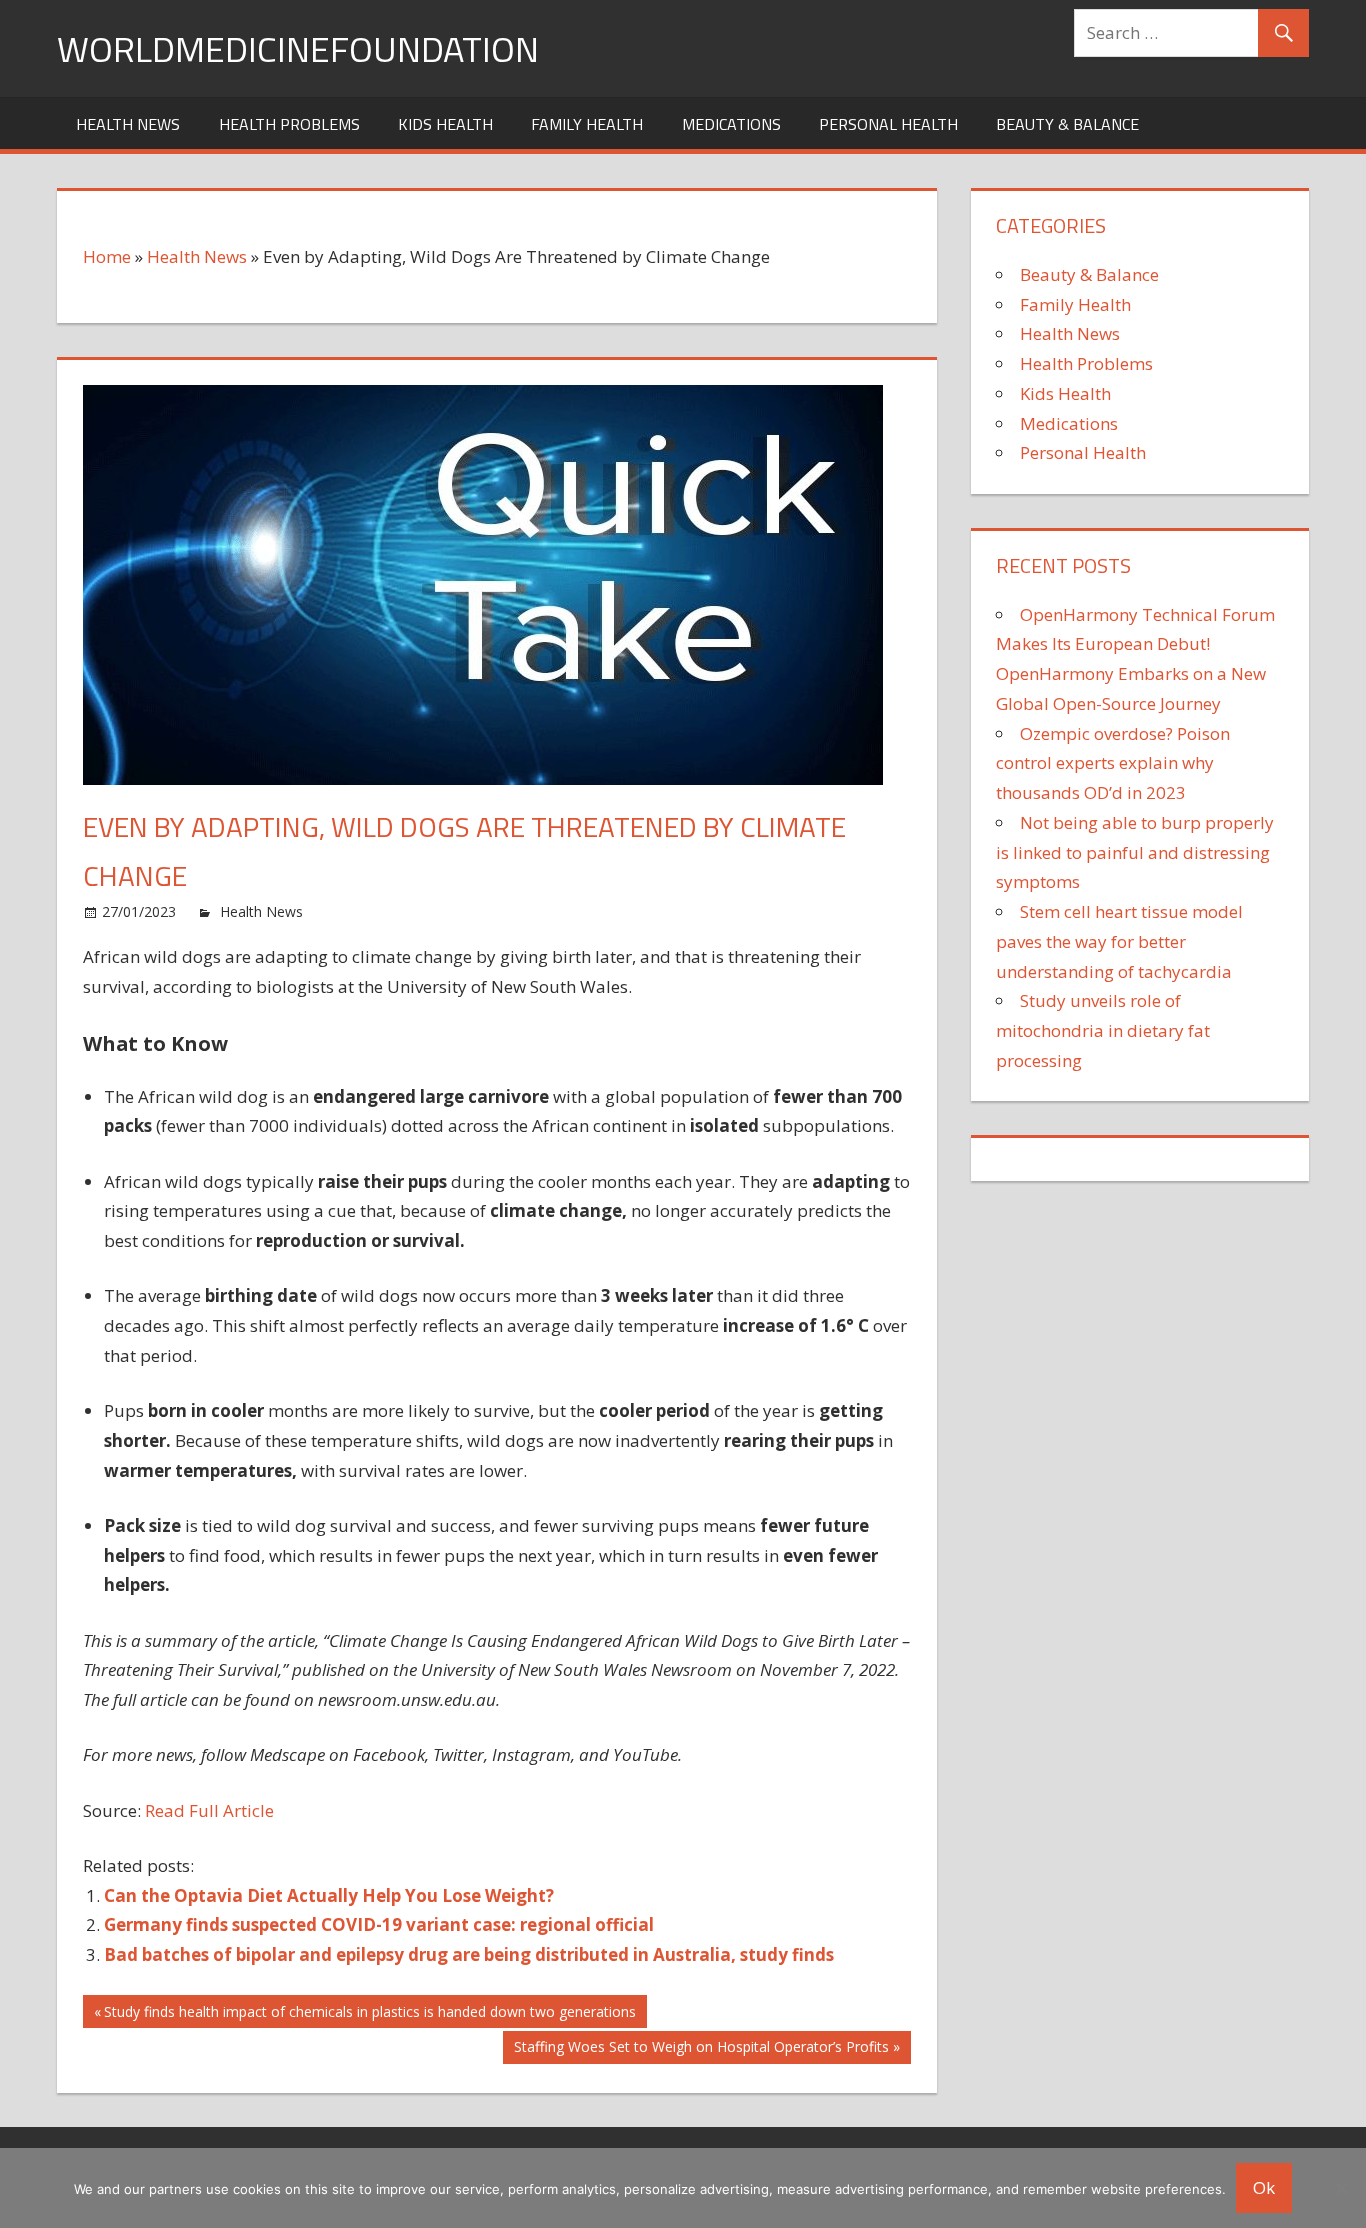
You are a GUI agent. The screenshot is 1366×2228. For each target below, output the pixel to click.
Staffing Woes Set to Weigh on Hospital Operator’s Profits (701, 2050)
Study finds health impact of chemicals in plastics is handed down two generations (369, 2014)
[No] (1341, 2188)
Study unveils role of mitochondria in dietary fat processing (1103, 1030)
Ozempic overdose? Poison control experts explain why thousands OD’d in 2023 (1113, 763)
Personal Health (888, 124)
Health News (128, 124)
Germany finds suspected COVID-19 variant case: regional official (379, 1924)
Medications (731, 124)
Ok (1264, 2187)
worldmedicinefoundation (298, 48)
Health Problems (289, 124)
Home (107, 256)
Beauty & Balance (1067, 124)
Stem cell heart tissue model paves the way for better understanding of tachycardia (1119, 941)
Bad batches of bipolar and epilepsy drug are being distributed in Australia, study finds (469, 1954)
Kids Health (445, 124)
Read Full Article (209, 1810)
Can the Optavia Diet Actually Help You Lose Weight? (329, 1895)
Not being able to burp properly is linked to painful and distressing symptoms (1135, 852)
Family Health (587, 124)
